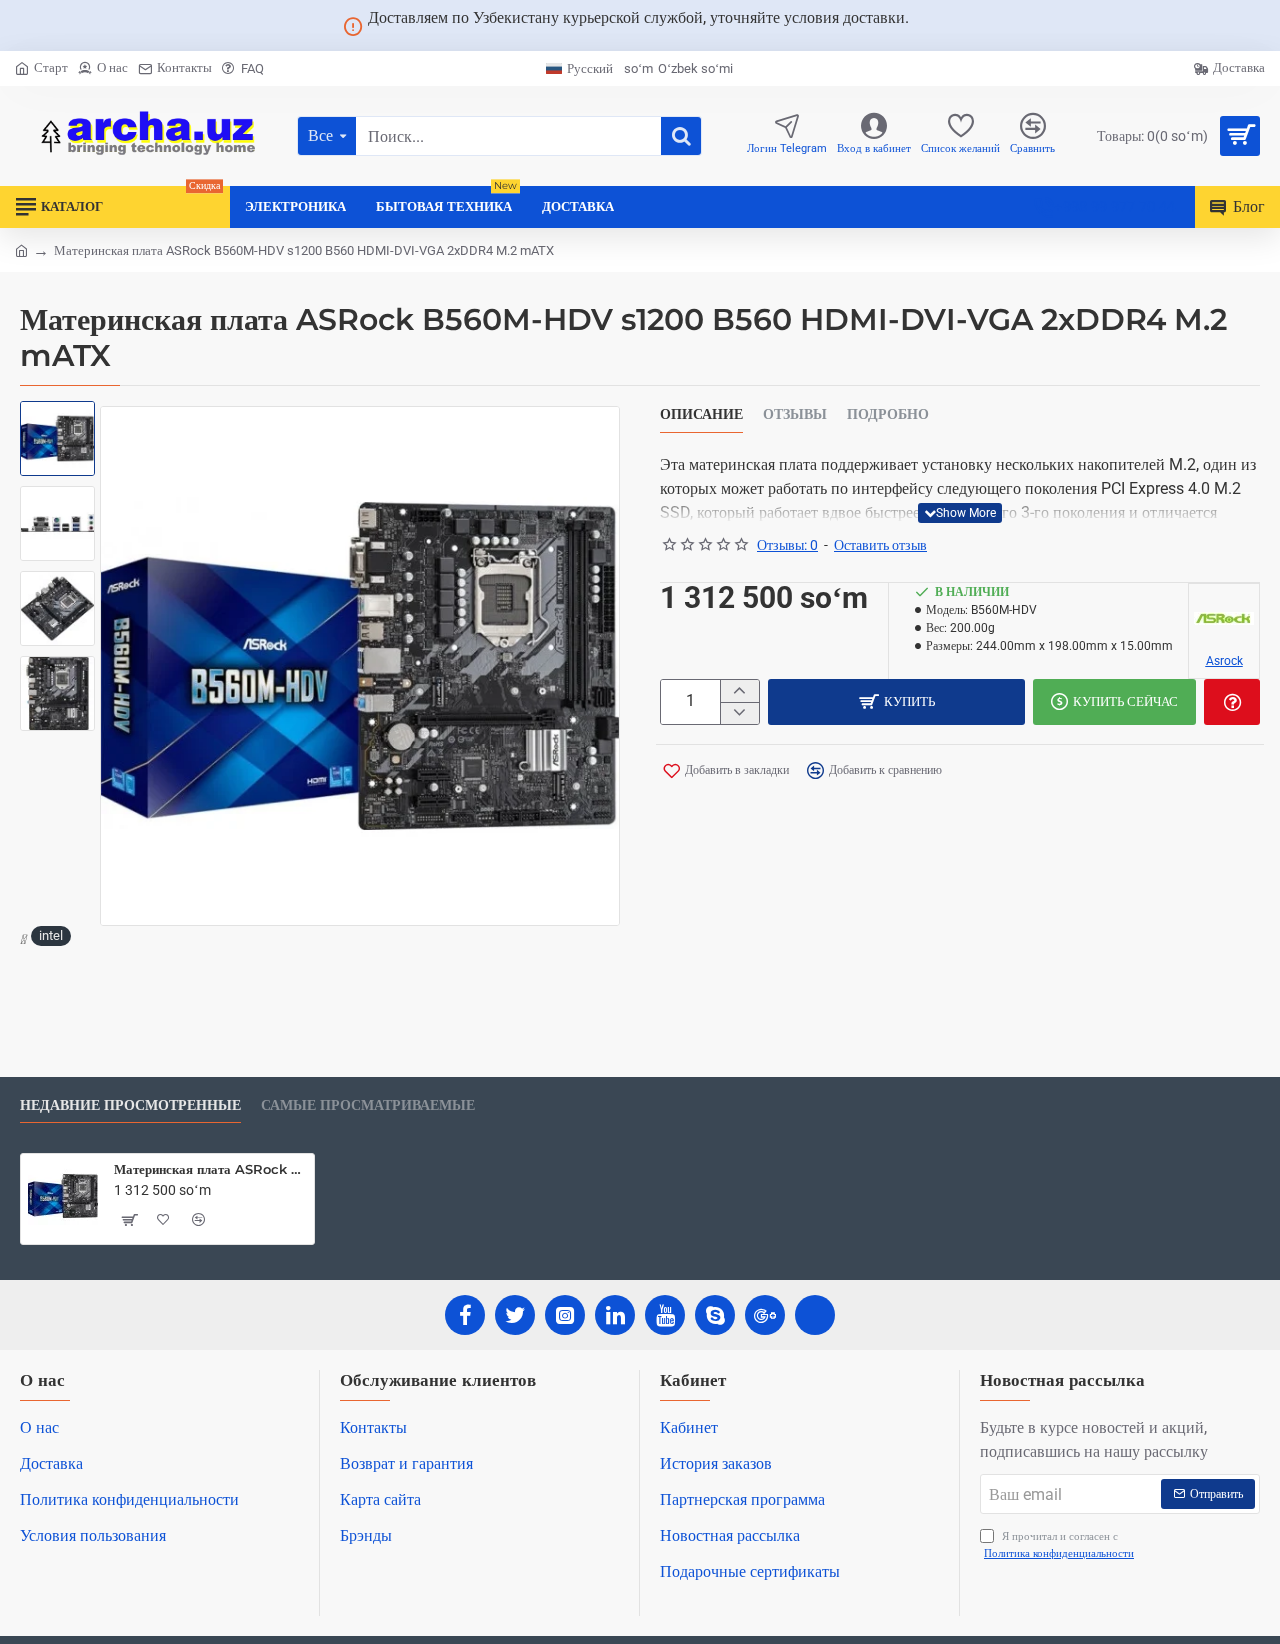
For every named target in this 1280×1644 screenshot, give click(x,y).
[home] (21, 249)
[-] (739, 713)
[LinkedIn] (615, 1315)
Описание (701, 414)
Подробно (888, 414)
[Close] (933, 26)
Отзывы (795, 414)
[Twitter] (515, 1315)
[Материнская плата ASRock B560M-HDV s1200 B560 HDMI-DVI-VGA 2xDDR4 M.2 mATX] (63, 1196)
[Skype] (715, 1315)
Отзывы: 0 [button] (787, 545)
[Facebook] (465, 1315)
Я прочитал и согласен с (1059, 1545)
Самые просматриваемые (368, 1105)
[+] (739, 691)
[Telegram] (815, 1315)
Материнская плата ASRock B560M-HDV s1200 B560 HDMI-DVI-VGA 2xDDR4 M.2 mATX (210, 1169)
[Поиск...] (681, 136)
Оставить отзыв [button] (880, 545)
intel (51, 935)
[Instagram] (565, 1315)
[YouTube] (665, 1315)
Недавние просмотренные (130, 1105)
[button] (60, 426)
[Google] (765, 1315)
